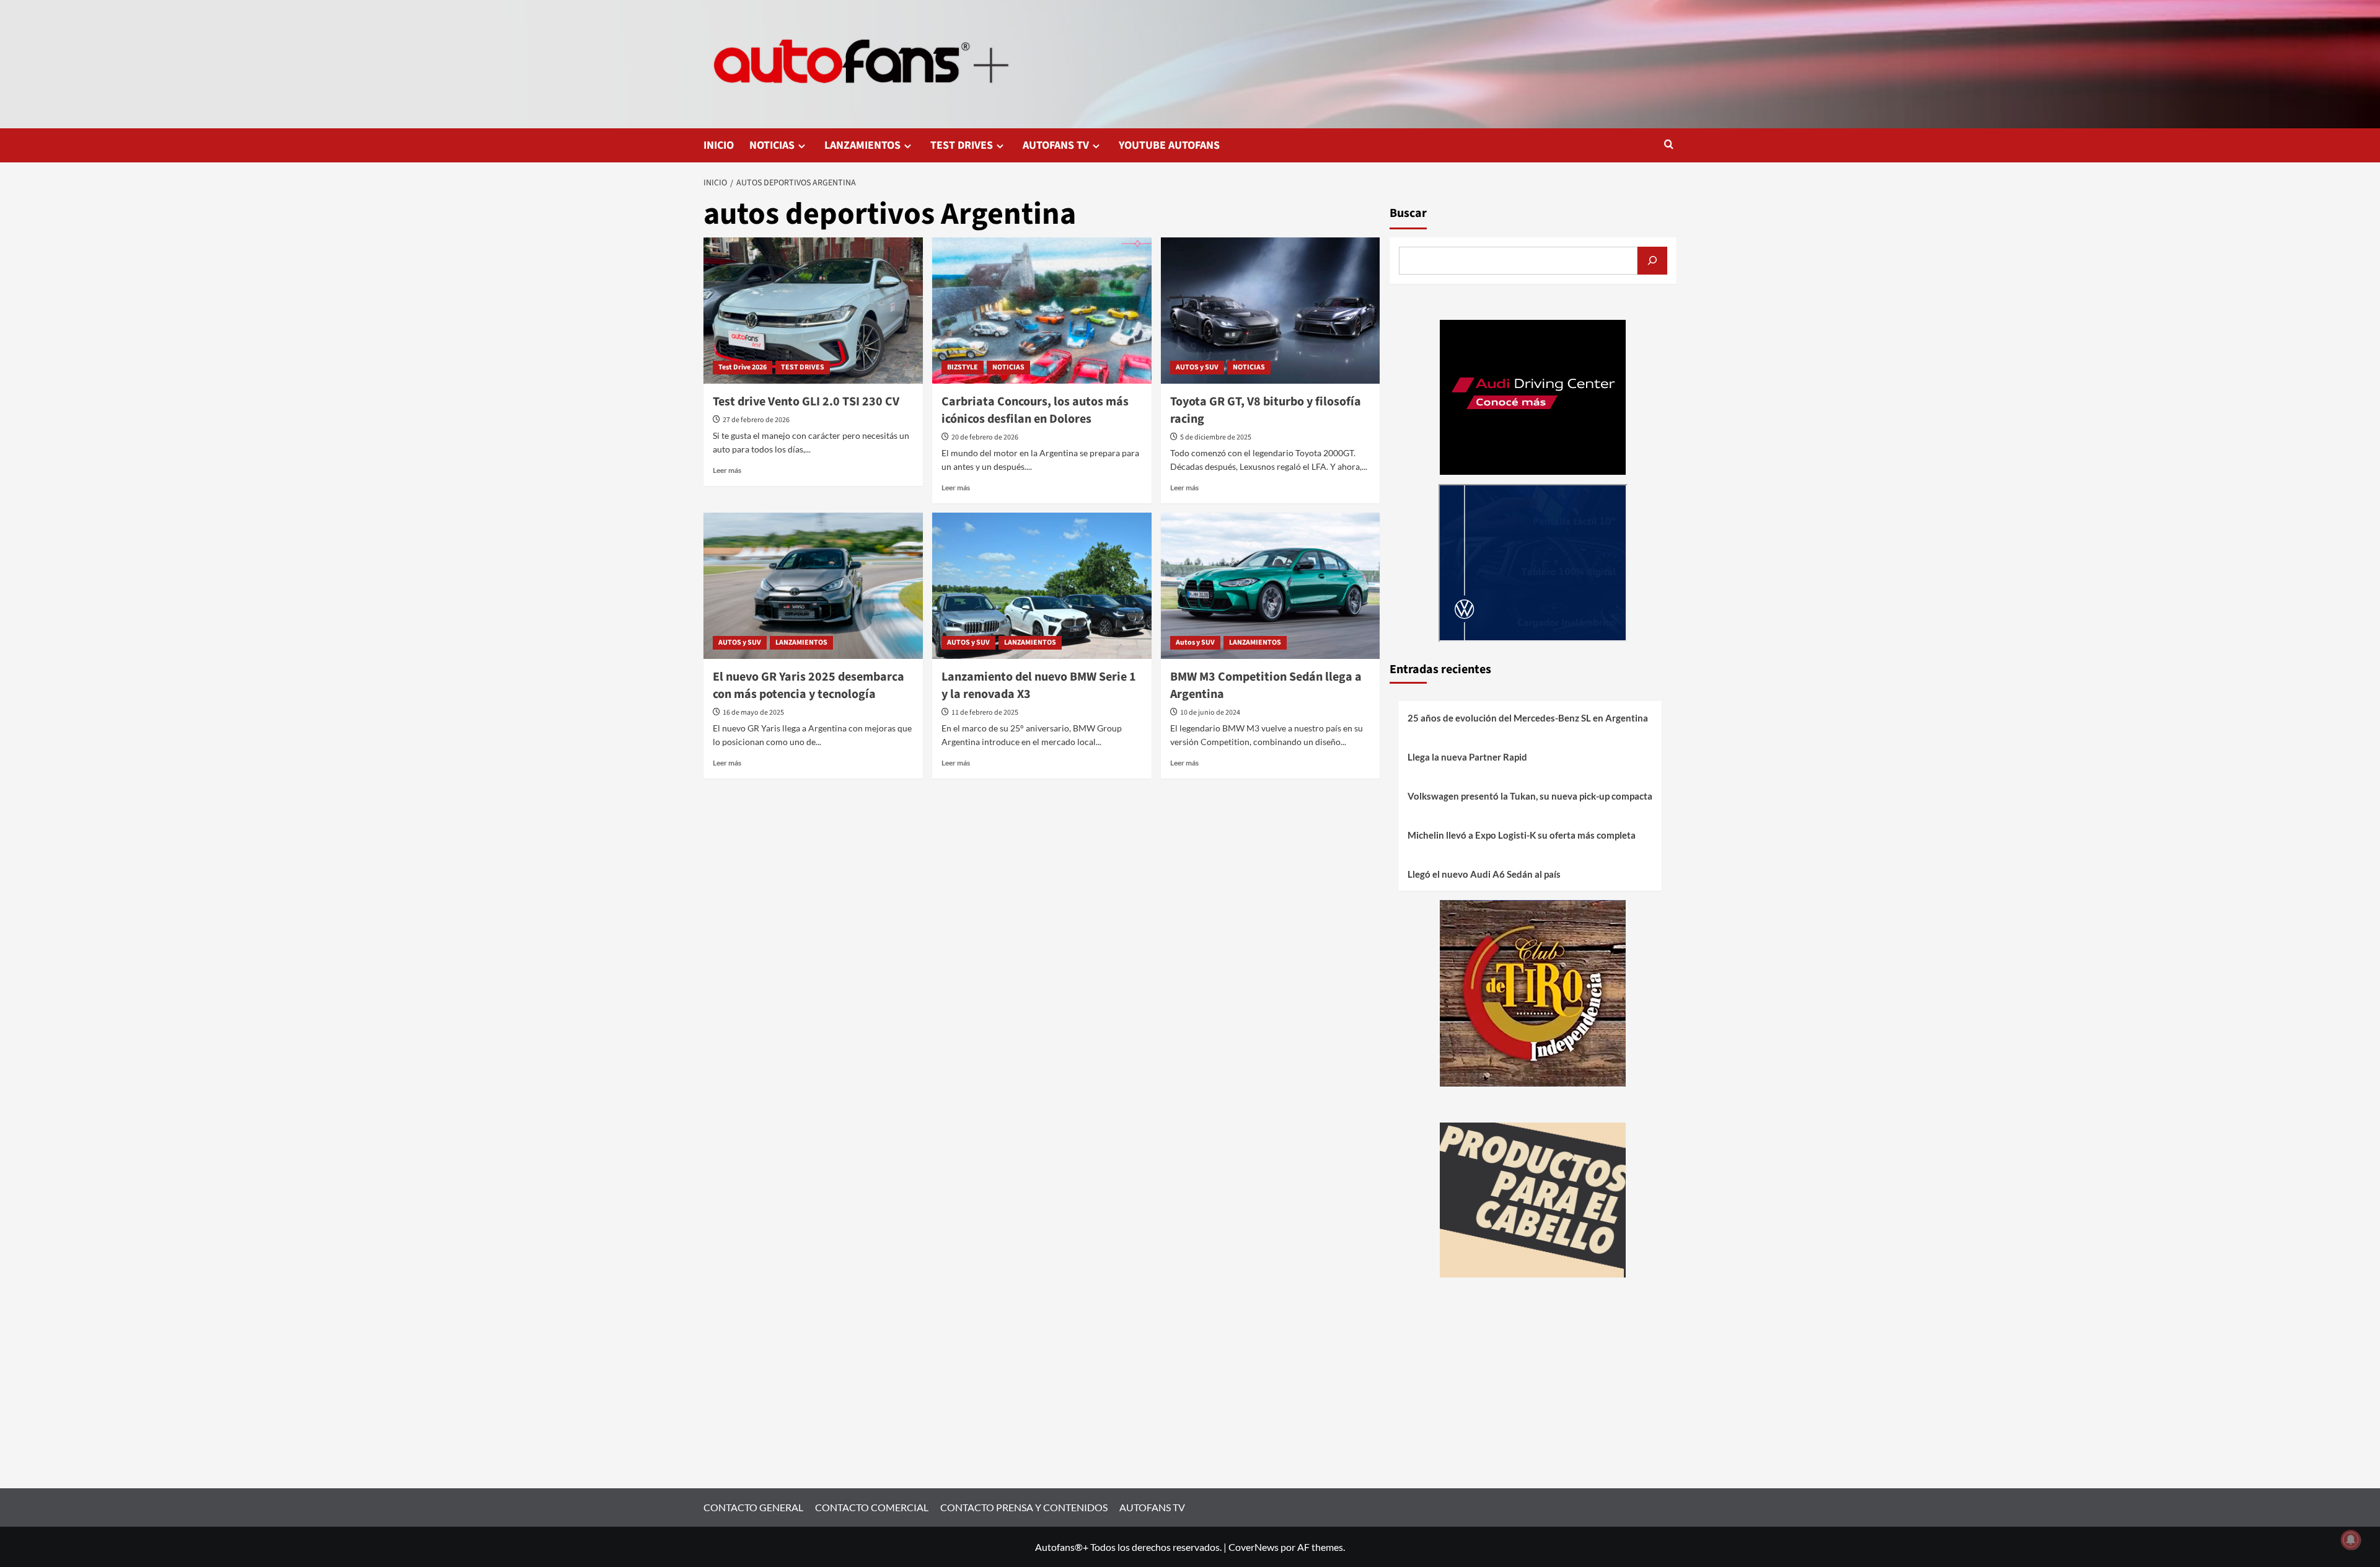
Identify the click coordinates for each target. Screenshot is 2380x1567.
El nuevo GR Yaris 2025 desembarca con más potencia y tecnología (809, 686)
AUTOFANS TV (1056, 145)
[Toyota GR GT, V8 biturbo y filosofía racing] (1271, 311)
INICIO (719, 145)
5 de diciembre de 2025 (1216, 437)
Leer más (727, 470)
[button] (1669, 145)
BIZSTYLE (963, 367)
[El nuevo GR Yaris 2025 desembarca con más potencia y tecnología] (813, 586)
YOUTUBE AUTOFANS (1169, 145)
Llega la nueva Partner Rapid (1467, 757)
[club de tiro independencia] (1533, 992)
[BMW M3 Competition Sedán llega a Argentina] (1271, 586)
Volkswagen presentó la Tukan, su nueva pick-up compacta (1530, 796)
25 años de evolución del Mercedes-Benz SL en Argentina (1528, 718)
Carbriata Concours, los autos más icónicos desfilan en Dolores (1035, 410)
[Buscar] (1652, 261)
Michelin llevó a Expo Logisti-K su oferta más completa (1522, 835)
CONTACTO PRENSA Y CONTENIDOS (1024, 1507)
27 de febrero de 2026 (756, 420)
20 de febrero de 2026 (985, 437)
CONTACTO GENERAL (753, 1507)
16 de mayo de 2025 (753, 713)
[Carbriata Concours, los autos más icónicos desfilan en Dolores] (1042, 311)
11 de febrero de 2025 (985, 713)
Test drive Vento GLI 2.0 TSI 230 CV (806, 402)
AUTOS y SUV (1197, 367)
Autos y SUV (1195, 642)
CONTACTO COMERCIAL (872, 1507)
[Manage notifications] (2351, 1540)
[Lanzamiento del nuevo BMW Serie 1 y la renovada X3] (1042, 586)
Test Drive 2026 (743, 367)
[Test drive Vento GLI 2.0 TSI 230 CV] (813, 311)
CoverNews (1254, 1547)
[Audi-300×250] (1533, 396)
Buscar (1408, 213)
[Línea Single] (1533, 1198)
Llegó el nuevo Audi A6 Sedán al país (1484, 874)
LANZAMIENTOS (862, 145)
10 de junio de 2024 (1210, 713)
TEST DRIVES (962, 145)
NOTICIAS (772, 145)
